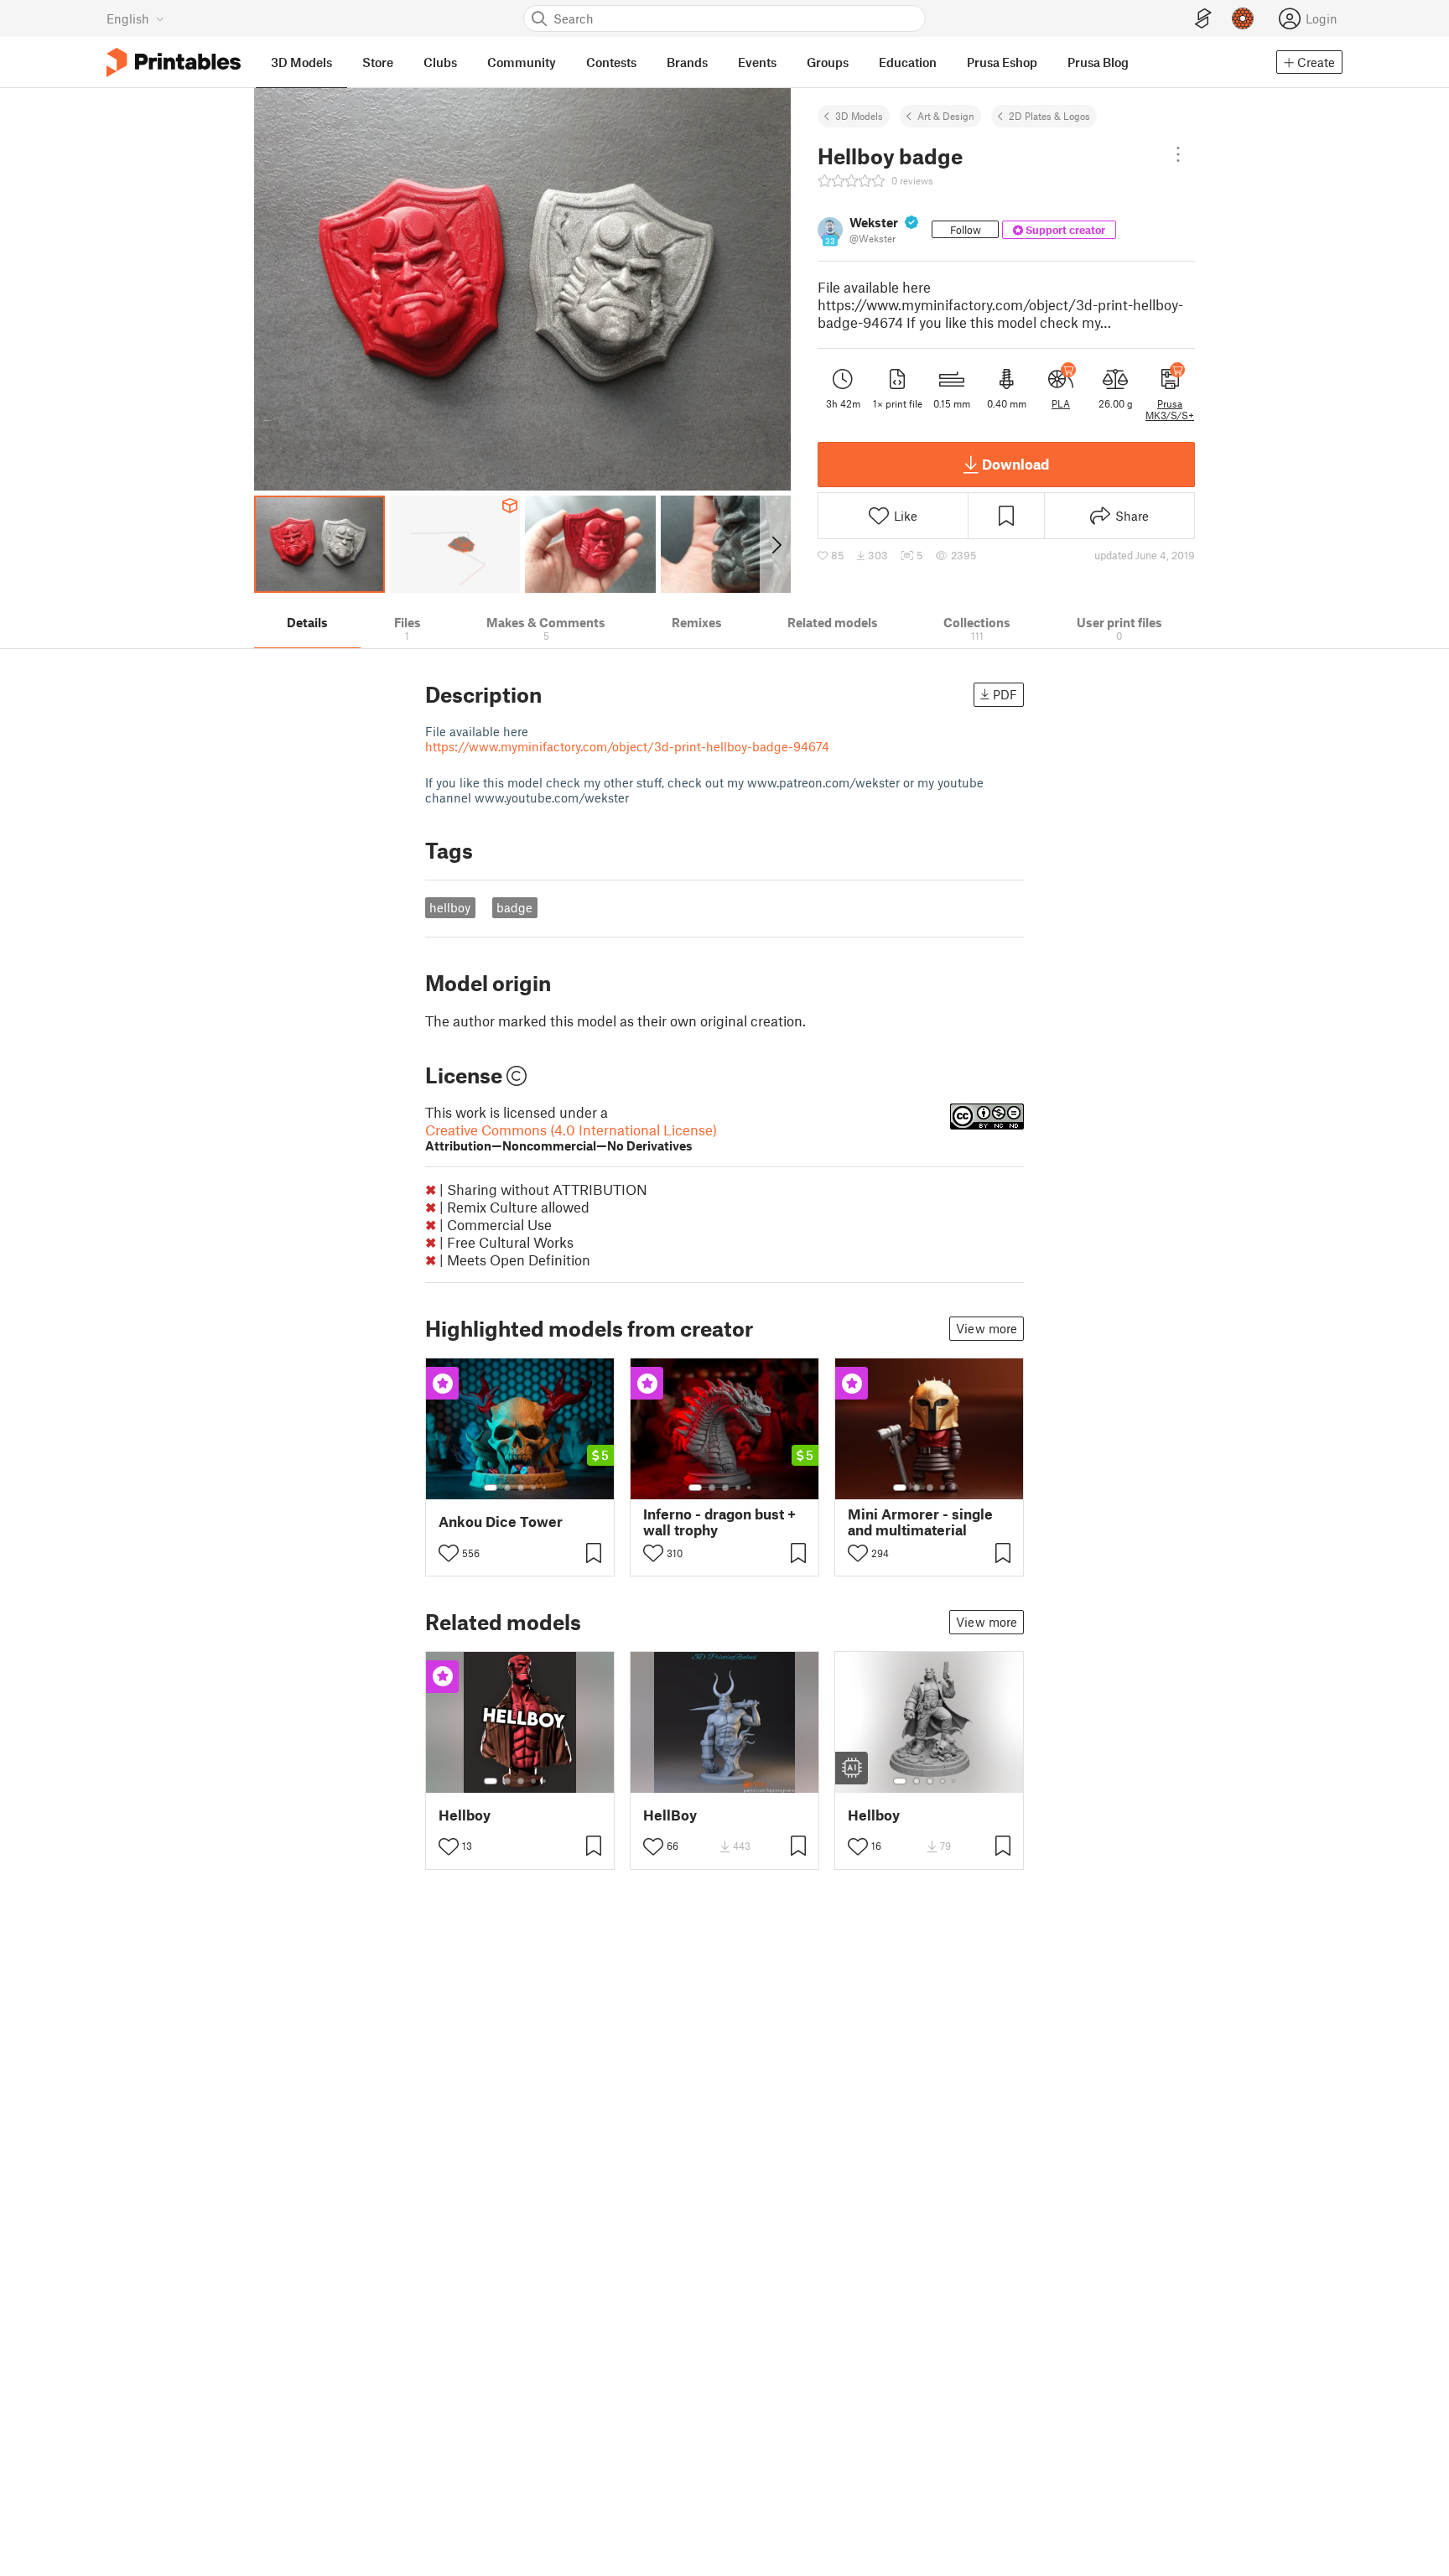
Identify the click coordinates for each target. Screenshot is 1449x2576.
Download (1015, 464)
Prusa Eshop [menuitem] (1002, 62)
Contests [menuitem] (611, 62)
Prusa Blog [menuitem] (1098, 62)
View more (987, 1328)
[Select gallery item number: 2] (507, 1488)
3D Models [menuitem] (301, 62)
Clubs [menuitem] (440, 62)
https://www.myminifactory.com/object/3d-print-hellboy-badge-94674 (627, 746)
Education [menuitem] (908, 62)
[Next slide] (775, 544)
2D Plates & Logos (1049, 116)
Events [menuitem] (757, 62)
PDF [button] (1005, 694)
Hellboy (465, 1815)
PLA (1061, 403)
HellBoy (670, 1815)
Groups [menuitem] (828, 62)
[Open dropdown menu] (1178, 154)
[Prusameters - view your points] (1243, 18)
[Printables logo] (174, 62)
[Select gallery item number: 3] (521, 1488)
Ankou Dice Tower (501, 1522)
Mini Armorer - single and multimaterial (920, 1522)
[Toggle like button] (449, 1553)
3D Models (859, 116)
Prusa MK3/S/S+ (1170, 409)
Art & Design (946, 116)
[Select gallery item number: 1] (491, 1488)
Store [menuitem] (378, 62)
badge (514, 907)
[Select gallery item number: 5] (546, 1488)
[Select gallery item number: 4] (534, 1488)
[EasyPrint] (1203, 19)
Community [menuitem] (522, 62)
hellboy (450, 907)
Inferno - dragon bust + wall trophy (719, 1522)
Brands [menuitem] (687, 62)
